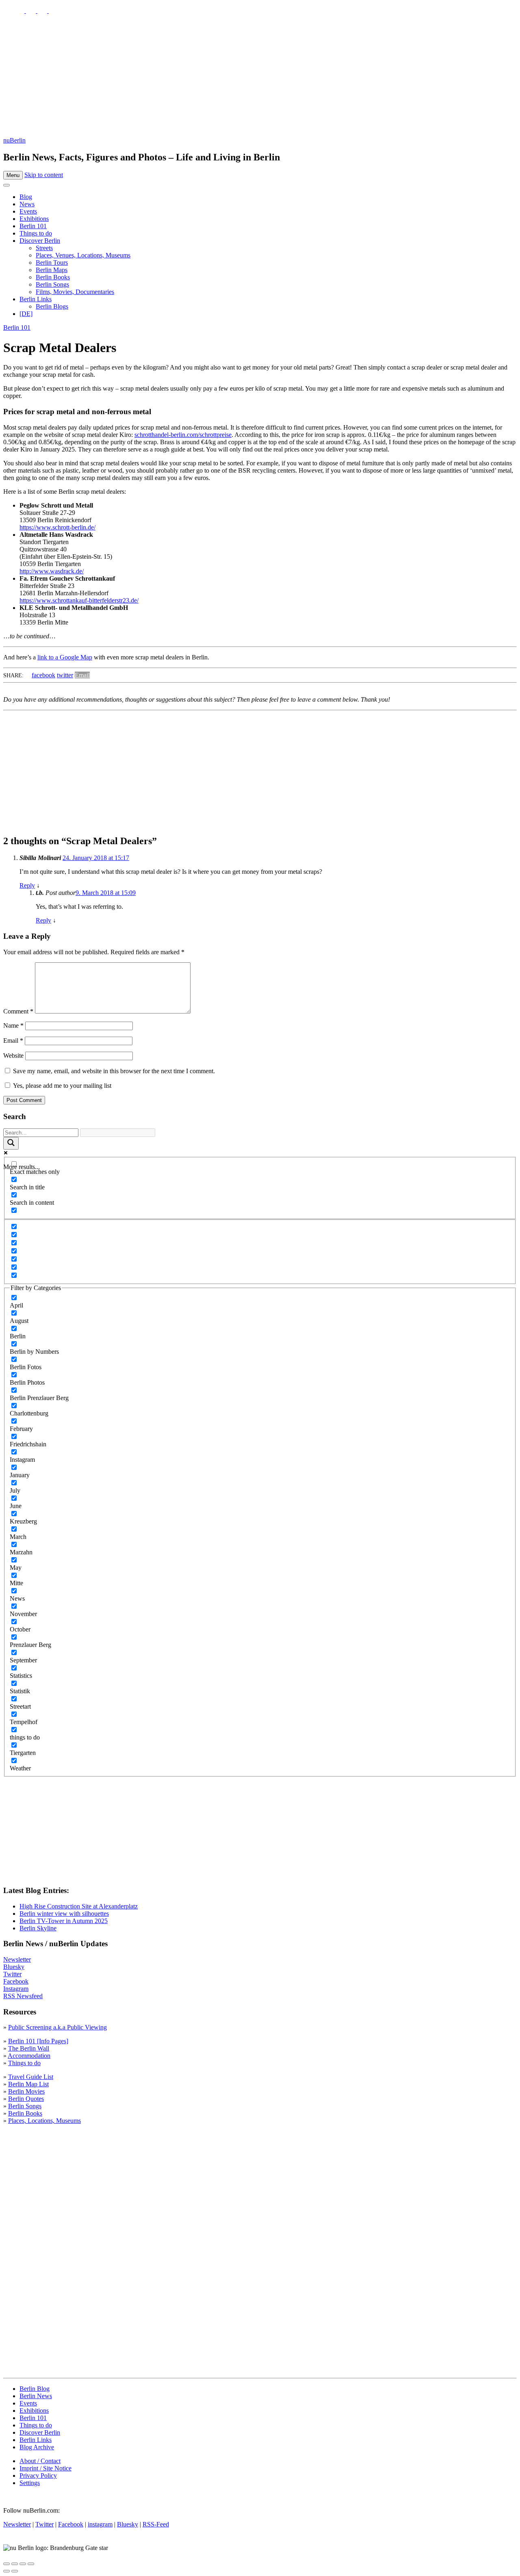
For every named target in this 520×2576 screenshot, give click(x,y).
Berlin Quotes (26, 2099)
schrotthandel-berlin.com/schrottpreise (183, 435)
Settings (30, 2483)
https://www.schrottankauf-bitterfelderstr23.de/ (79, 600)
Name (13, 1025)
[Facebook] (43, 11)
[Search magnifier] (11, 1143)
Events (28, 211)
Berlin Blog (35, 2389)
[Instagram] (32, 11)
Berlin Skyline (38, 1928)
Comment (18, 1011)
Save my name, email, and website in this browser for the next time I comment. (114, 1071)
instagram (100, 2524)
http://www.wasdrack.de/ (52, 571)
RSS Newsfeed (23, 1996)
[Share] (15, 2564)
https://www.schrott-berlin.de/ (57, 527)
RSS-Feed (156, 2524)
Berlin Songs (52, 284)
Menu (13, 175)
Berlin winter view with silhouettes (64, 1914)
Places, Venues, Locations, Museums (83, 255)
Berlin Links (36, 299)
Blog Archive (37, 2447)
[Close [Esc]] (6, 2564)
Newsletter (17, 1959)
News (27, 204)
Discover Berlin (40, 241)
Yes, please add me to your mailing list (61, 1086)
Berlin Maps (52, 270)
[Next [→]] (15, 2571)
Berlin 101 (33, 226)
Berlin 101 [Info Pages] (38, 2041)
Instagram (16, 1989)
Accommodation (29, 2056)
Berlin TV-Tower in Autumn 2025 (64, 1921)
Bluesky (14, 1967)
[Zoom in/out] (31, 2564)
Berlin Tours (52, 263)
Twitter (12, 1974)
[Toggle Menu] (6, 185)
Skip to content (44, 175)
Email (82, 675)
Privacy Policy (38, 2476)
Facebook (16, 1981)
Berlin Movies (26, 2091)
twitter (65, 675)
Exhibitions (34, 219)
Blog (26, 197)
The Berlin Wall (29, 2048)
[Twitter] (20, 11)
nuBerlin (14, 140)
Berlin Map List (28, 2084)
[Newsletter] (8, 11)
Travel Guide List (31, 2077)
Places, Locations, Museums (44, 2121)
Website (13, 1056)
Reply (27, 885)
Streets (44, 248)
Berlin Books (53, 277)
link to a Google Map (65, 657)
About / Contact (40, 2461)
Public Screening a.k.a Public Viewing (57, 2027)
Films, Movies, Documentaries (75, 292)
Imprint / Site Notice (45, 2468)
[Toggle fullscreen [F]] (23, 2564)
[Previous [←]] (6, 2571)
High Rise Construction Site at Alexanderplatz (79, 1906)
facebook (43, 675)
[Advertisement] (260, 76)
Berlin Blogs (52, 306)
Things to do (36, 233)
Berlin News (36, 2396)
